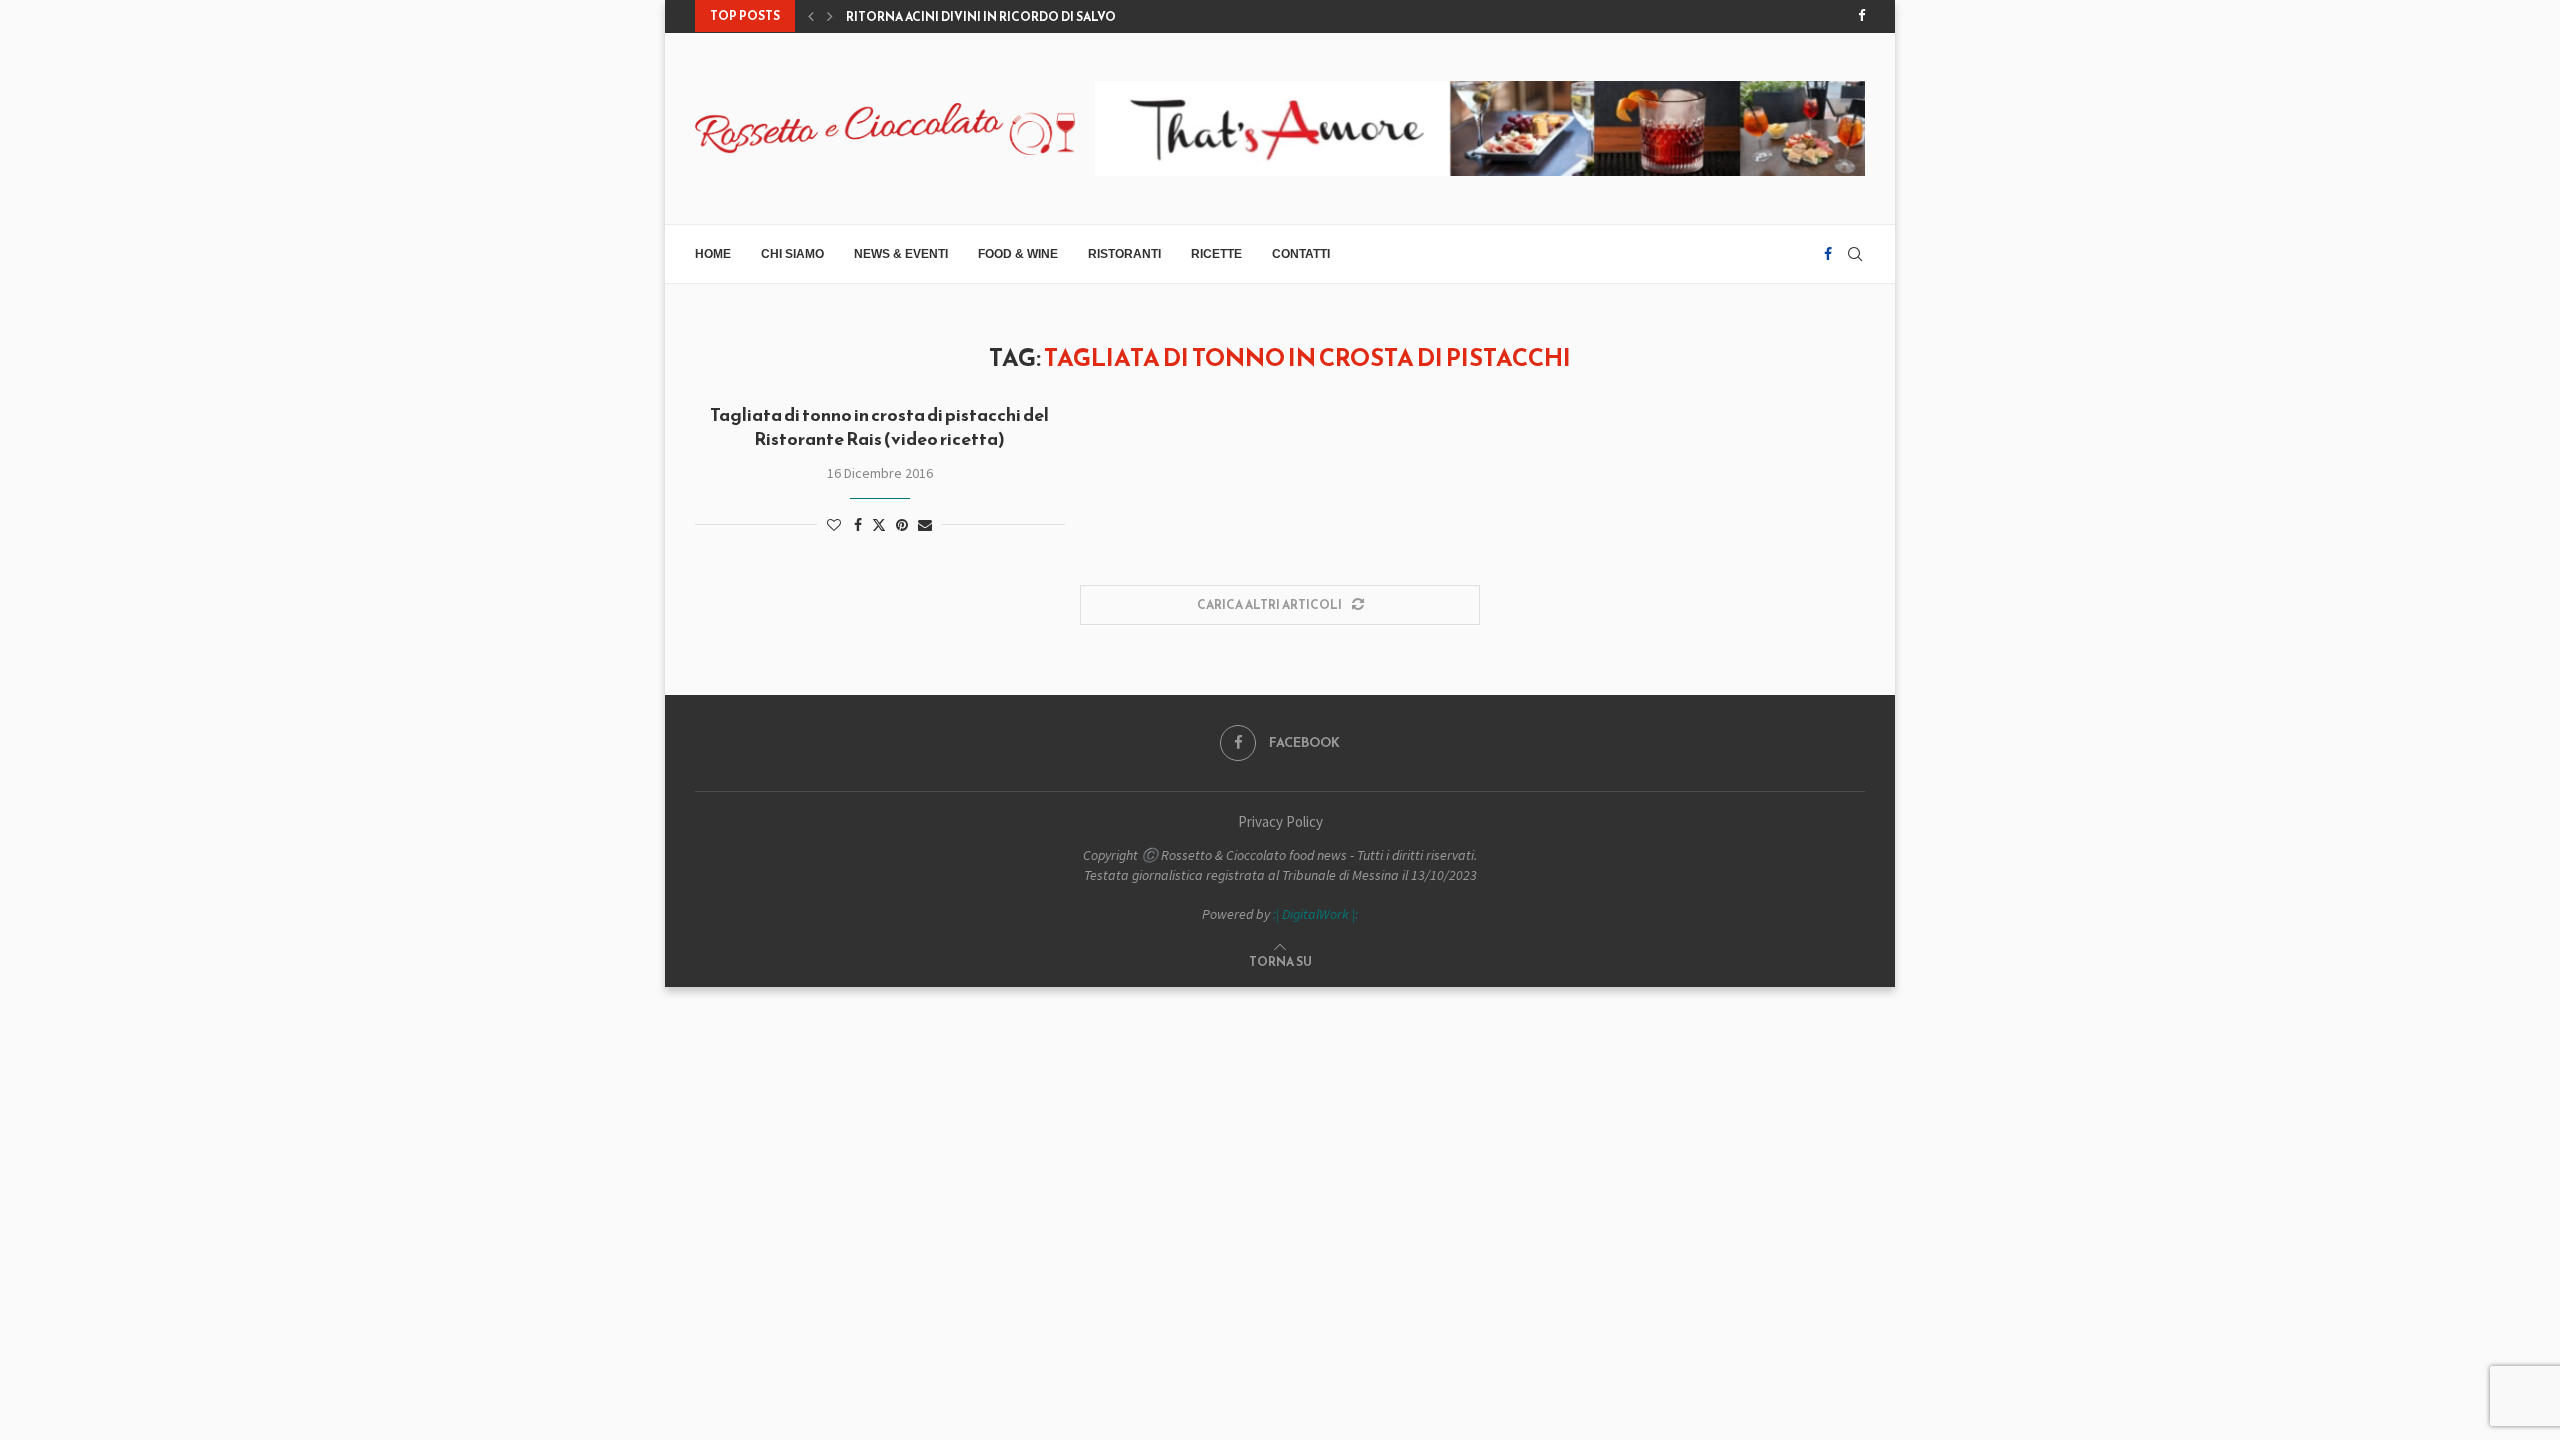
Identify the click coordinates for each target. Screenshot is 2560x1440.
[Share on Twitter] (879, 525)
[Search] (1855, 254)
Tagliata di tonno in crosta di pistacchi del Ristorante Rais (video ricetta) (879, 426)
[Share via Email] (925, 525)
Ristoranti (1124, 254)
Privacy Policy (1280, 821)
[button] (811, 16)
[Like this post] (834, 525)
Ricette (1216, 254)
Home (713, 254)
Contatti (1301, 254)
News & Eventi (901, 254)
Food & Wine (1018, 254)
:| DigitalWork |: (1315, 914)
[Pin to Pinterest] (902, 525)
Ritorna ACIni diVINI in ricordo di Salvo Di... (993, 17)
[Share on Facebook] (858, 525)
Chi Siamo (792, 254)
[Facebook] (1861, 16)
